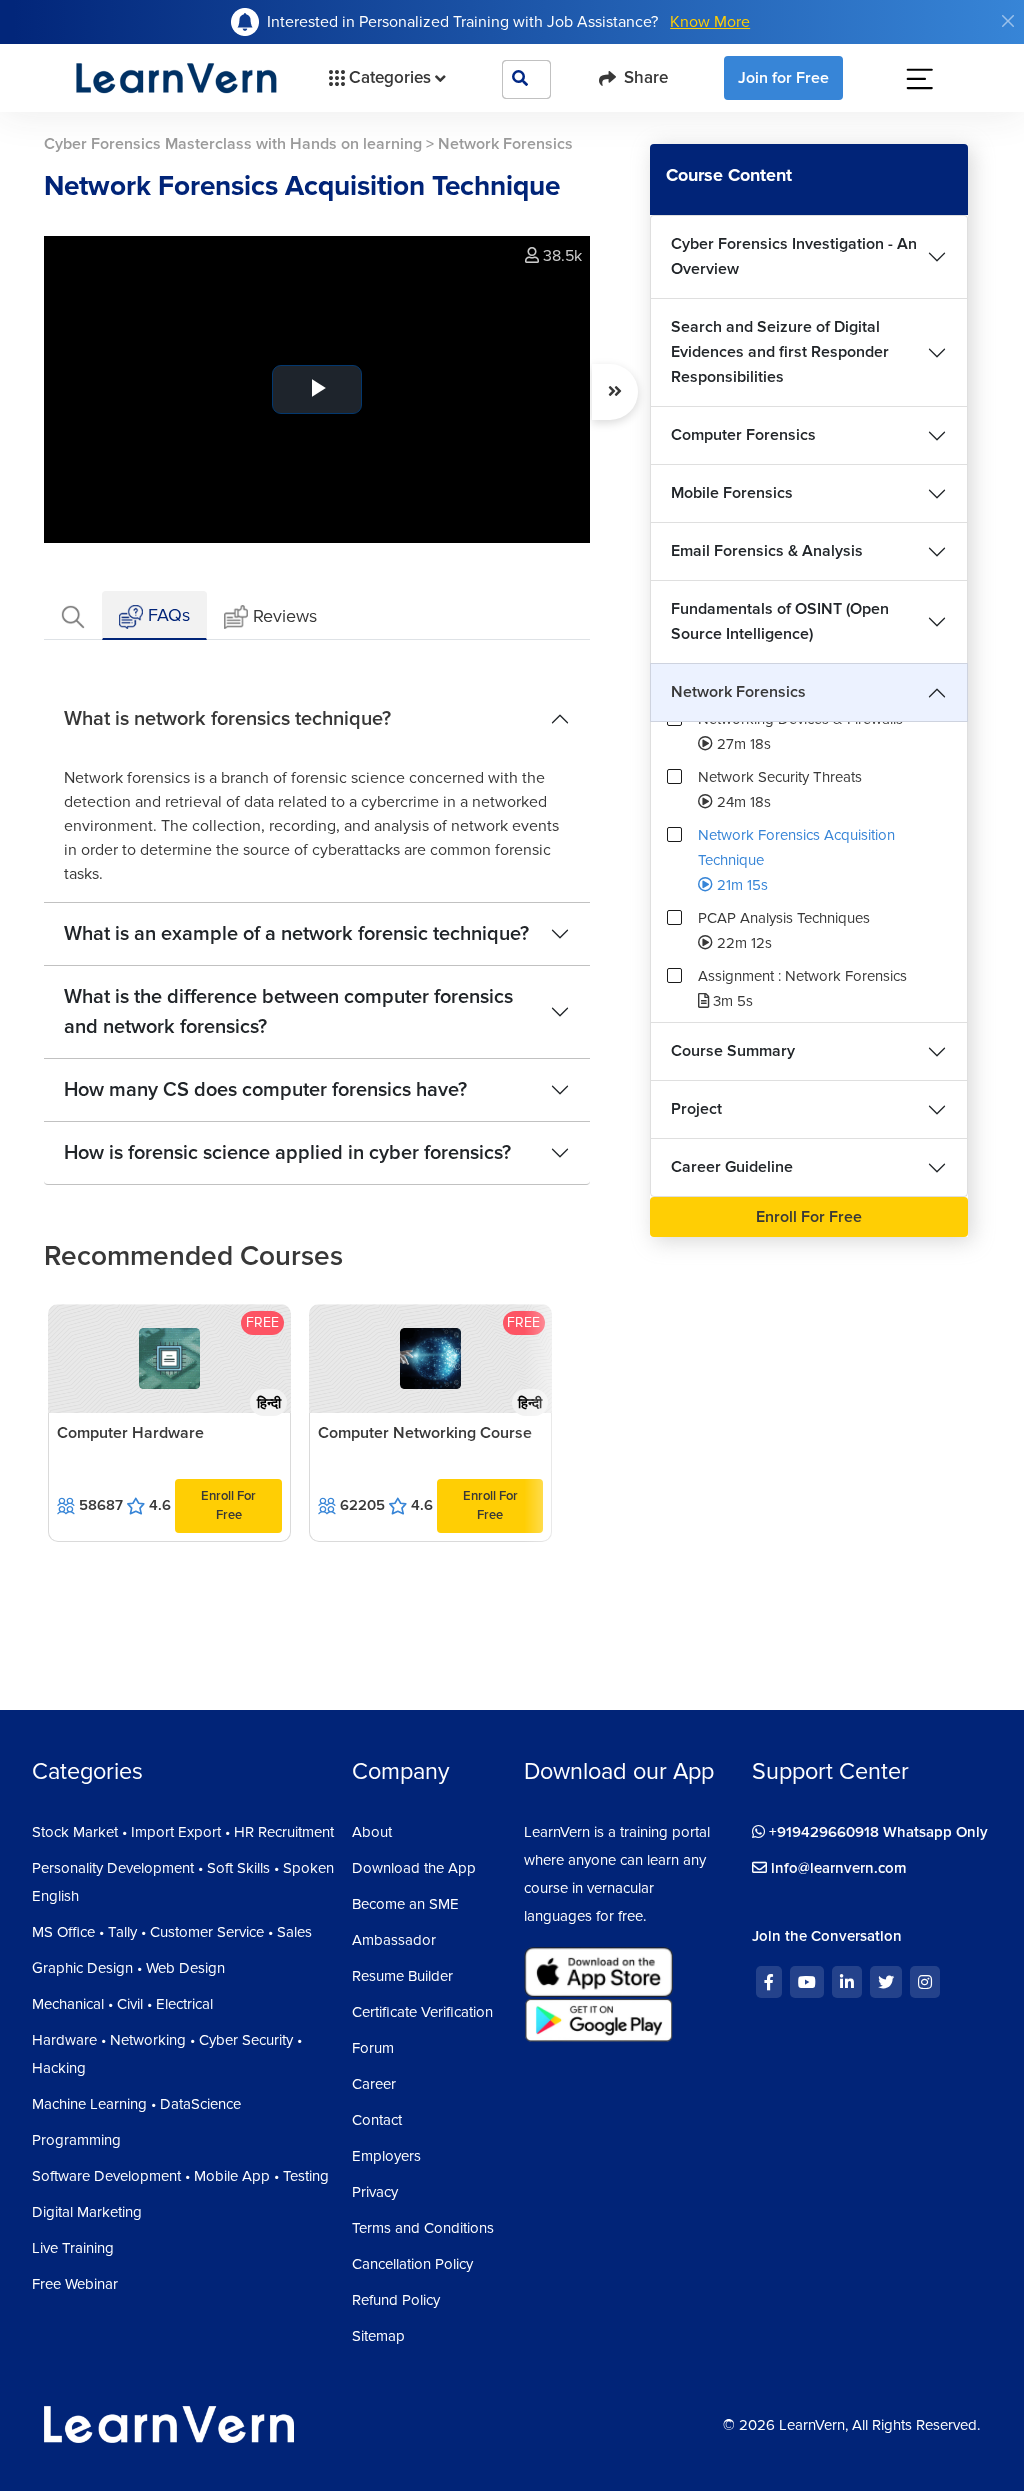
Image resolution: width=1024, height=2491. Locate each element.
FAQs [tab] (166, 615)
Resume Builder (402, 1976)
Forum (373, 2048)
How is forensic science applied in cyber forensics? (287, 1153)
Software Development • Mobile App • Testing (180, 2176)
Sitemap (378, 2336)
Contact (377, 2120)
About (372, 1832)
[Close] (1008, 21)
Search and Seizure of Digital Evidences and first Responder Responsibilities (780, 352)
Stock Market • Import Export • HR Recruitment (183, 1832)
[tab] (73, 615)
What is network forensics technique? (227, 719)
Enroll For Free (228, 1505)
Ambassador (394, 1940)
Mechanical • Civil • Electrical (122, 2004)
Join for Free (783, 78)
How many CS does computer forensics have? (265, 1090)
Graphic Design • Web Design (128, 1968)
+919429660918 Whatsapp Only (876, 1832)
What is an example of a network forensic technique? (296, 934)
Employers (386, 2156)
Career (374, 2084)
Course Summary (733, 1051)
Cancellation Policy (412, 2264)
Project (696, 1109)
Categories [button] (390, 77)
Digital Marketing (87, 2212)
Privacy (375, 2192)
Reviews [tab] (285, 616)
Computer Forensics (743, 435)
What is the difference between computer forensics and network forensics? (288, 1012)
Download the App (414, 1868)
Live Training (73, 2248)
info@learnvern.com (837, 1868)
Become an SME (405, 1904)
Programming (76, 2140)
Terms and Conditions (423, 2228)
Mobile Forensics (732, 493)
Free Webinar (75, 2284)
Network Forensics (738, 692)
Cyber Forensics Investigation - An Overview (794, 256)
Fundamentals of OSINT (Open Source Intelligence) (780, 621)
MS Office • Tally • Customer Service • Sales (172, 1932)
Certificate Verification (422, 2012)
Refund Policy (396, 2300)
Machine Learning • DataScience (136, 2104)
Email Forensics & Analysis (767, 551)
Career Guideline (732, 1167)
